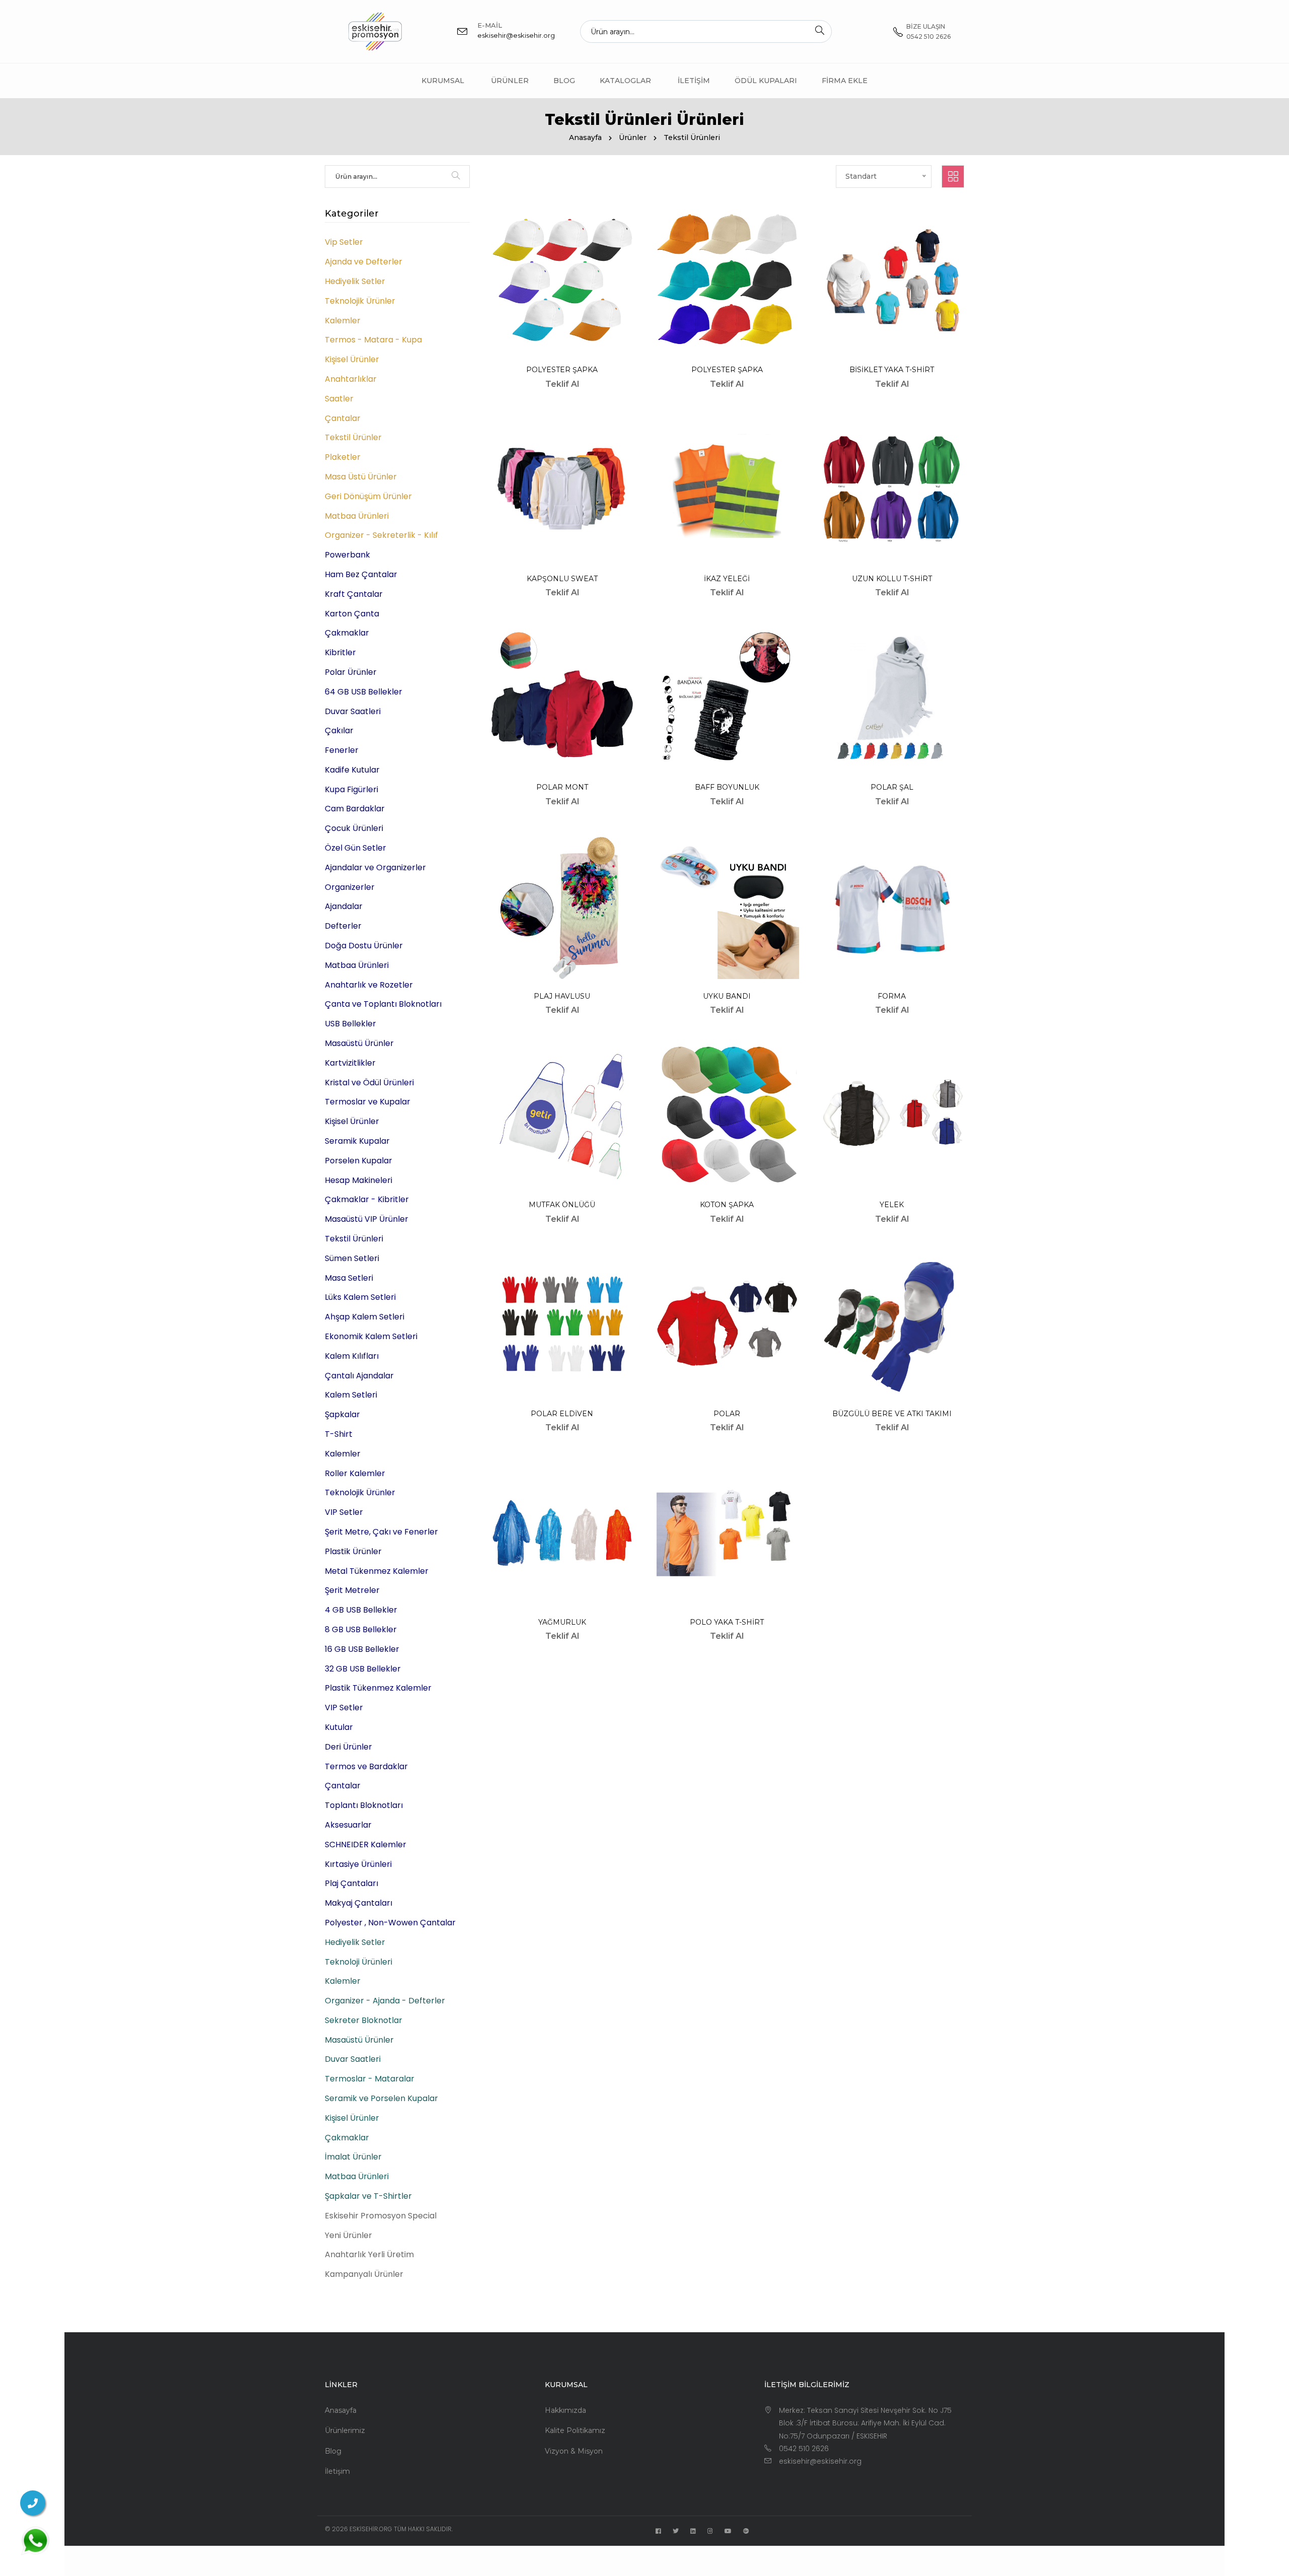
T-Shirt (339, 1434)
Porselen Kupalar (359, 1161)
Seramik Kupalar (357, 1141)
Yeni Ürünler (348, 2235)
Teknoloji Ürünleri (359, 1962)
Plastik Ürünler (353, 1551)
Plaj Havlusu (562, 996)
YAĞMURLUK (562, 1622)
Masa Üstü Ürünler (361, 477)
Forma (892, 996)
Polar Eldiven (562, 1414)
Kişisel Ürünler (352, 359)
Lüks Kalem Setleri (360, 1297)
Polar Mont (562, 787)
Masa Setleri (349, 1278)
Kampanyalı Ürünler (364, 2274)
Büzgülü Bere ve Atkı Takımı (892, 1414)
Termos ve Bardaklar (366, 1766)
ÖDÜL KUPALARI (766, 81)
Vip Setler (344, 242)
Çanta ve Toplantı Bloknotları (383, 1004)
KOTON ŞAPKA (727, 1205)
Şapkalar (342, 1414)
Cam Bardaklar (355, 809)
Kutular (339, 1727)
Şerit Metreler (352, 1590)
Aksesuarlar (348, 1825)
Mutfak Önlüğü (562, 1205)
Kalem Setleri (351, 1395)
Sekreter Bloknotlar (364, 2020)
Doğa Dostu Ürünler (364, 946)
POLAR (727, 1414)
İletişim (694, 81)
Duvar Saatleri (353, 711)
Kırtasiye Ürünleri (358, 1864)
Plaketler (343, 457)
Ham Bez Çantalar (361, 574)
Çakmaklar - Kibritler (367, 1199)
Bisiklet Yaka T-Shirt (892, 370)
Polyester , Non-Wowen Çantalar (390, 1923)
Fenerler (342, 750)
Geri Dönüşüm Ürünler (368, 496)
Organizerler (350, 887)
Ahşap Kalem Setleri (365, 1317)
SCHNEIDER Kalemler (366, 1844)
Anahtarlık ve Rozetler (369, 985)
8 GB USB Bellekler (361, 1629)
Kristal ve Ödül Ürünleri (369, 1083)
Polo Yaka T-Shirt (727, 1622)
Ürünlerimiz (345, 2430)
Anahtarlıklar (351, 379)
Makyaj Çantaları (359, 1903)
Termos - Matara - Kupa (373, 340)
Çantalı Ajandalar (359, 1376)
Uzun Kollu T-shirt (892, 579)
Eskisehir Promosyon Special (381, 2216)
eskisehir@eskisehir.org (516, 35)
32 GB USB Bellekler (363, 1669)
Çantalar (343, 418)
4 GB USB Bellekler (361, 1610)
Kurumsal (443, 81)
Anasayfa (585, 137)
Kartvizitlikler (350, 1063)
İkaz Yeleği (727, 579)
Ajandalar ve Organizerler (375, 867)
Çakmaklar (347, 633)
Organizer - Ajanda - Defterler (385, 2001)
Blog (564, 81)
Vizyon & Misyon (574, 2451)
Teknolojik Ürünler (360, 301)
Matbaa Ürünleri (357, 516)
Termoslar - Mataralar (370, 2079)
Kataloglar (625, 81)
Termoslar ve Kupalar (368, 1102)
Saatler (339, 399)
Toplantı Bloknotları (364, 1805)
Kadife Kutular (352, 770)
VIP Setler (344, 1512)
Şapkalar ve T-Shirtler (368, 2196)
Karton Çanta (352, 614)
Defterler (343, 926)
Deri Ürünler (348, 1747)
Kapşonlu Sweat (562, 579)
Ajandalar (344, 906)
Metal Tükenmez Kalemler (377, 1571)
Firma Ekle (845, 81)
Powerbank (347, 555)
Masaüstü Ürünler (359, 1043)
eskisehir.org (371, 2529)
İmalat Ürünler (353, 2157)
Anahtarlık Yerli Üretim (369, 2254)
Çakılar (339, 730)
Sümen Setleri (352, 1258)
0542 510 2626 (804, 2449)
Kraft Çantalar (354, 594)
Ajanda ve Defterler (364, 262)
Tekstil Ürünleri (354, 1239)
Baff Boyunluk (727, 787)
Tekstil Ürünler (353, 437)
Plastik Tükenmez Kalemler (378, 1688)
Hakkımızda (565, 2410)
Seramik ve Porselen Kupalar (381, 2098)
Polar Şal (892, 787)
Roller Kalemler (355, 1473)
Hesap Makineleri (359, 1180)
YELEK (892, 1205)
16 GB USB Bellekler (362, 1649)
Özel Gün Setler (355, 848)
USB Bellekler (350, 1024)
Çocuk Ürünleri (354, 828)
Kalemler (343, 321)
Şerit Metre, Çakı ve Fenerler (381, 1532)
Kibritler (340, 652)
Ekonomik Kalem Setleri (371, 1336)
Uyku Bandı (727, 996)
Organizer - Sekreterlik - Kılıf (381, 535)
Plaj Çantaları (351, 1883)
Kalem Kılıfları (352, 1356)
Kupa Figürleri (351, 789)
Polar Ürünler (351, 672)
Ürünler (510, 81)
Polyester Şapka (562, 370)
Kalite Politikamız (575, 2430)
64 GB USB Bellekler (364, 692)
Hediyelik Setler (355, 281)
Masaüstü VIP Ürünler (367, 1219)
